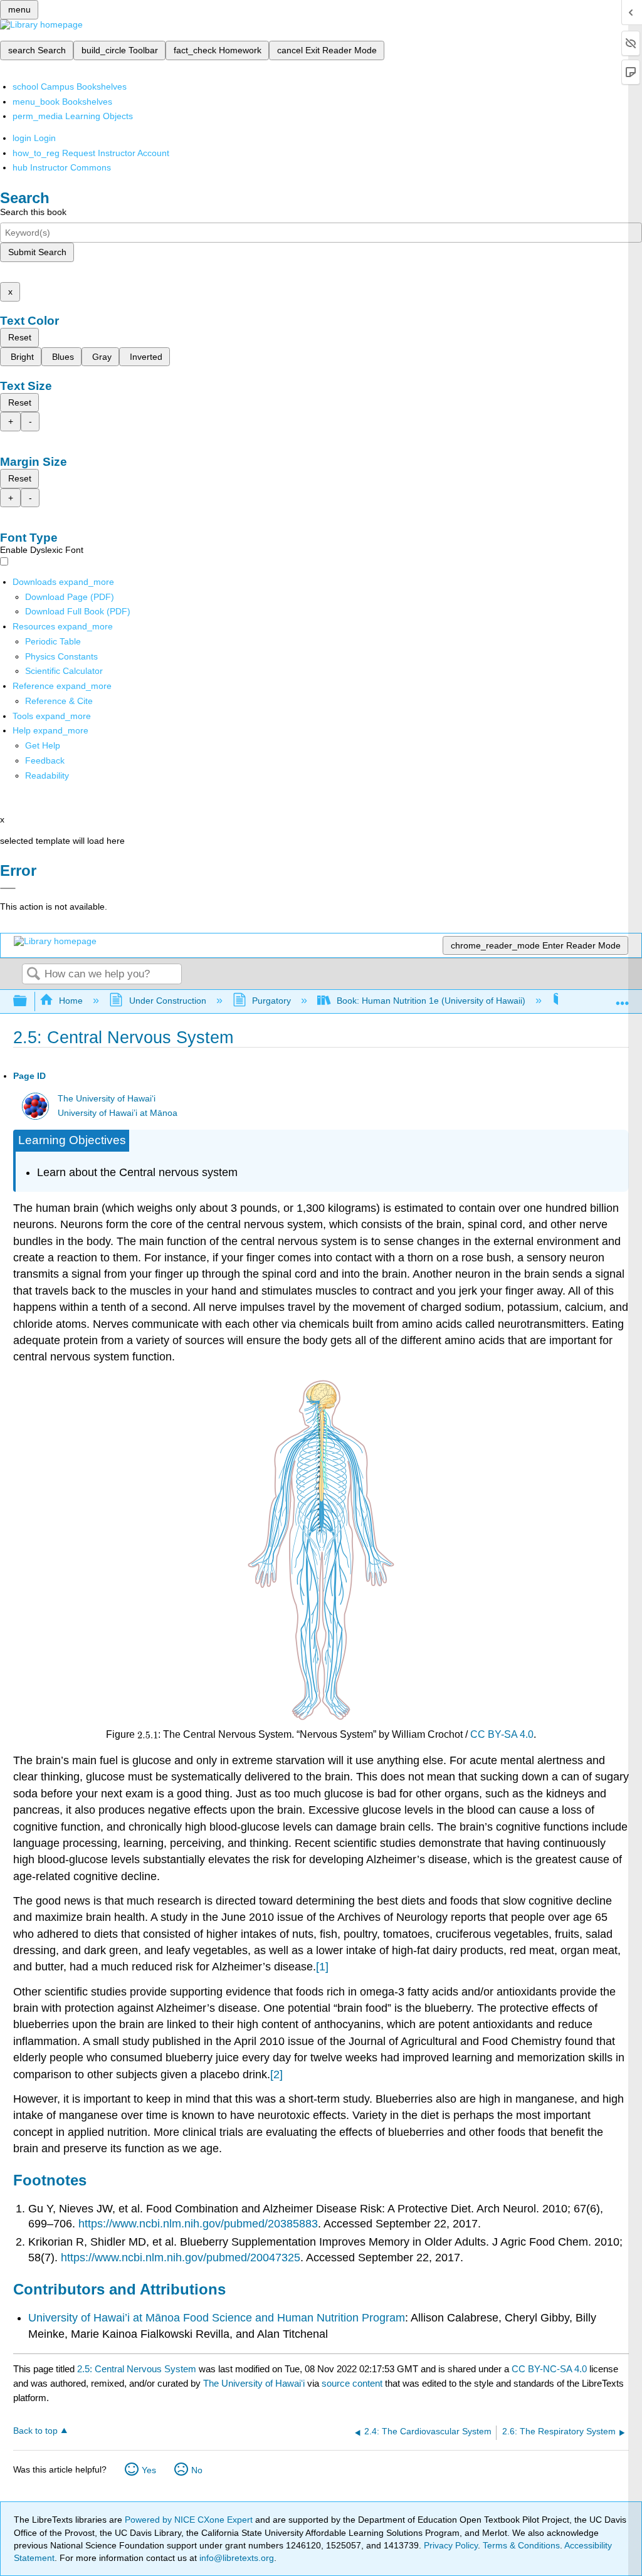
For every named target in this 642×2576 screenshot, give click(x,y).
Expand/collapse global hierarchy (28, 1001)
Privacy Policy (451, 2545)
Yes (149, 2470)
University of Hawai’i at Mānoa (118, 1113)
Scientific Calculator (64, 671)
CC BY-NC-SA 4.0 (549, 2369)
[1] (322, 1967)
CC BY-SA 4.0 (502, 1734)
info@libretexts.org (235, 2558)
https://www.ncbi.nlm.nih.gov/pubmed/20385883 (198, 2224)
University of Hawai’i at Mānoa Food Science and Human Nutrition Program (217, 2318)
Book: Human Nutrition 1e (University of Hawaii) (431, 1001)
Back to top (35, 2431)
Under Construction (167, 1001)
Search (33, 975)
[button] (45, 760)
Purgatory (271, 1001)
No (197, 2470)
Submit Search (37, 252)
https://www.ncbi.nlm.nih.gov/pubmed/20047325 (181, 2258)
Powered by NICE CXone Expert (190, 2520)
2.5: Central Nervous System (137, 2369)
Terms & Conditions (521, 2545)
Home (71, 1001)
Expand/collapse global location (623, 998)
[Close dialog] (8, 888)
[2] (276, 2074)
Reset (20, 337)
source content (352, 2383)
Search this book (33, 212)
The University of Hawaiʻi (107, 1099)
